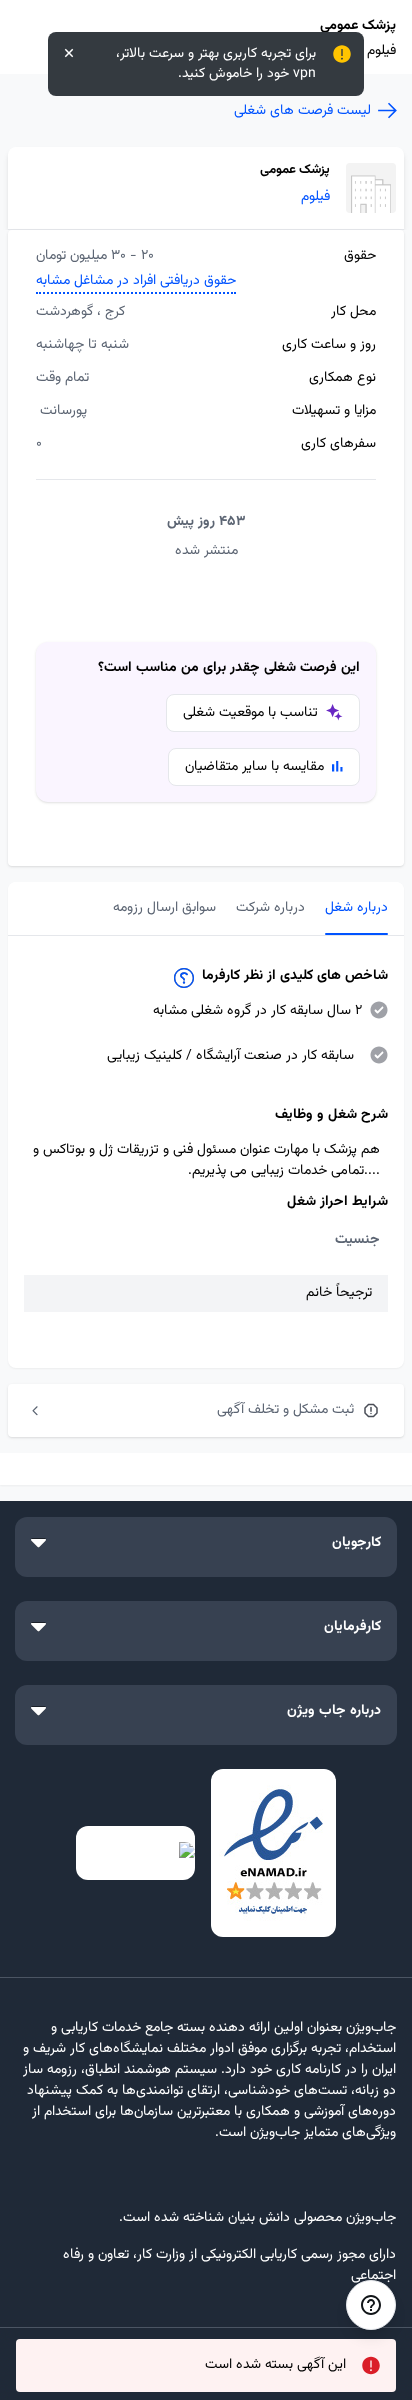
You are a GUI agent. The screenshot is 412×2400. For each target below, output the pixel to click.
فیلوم (315, 197)
